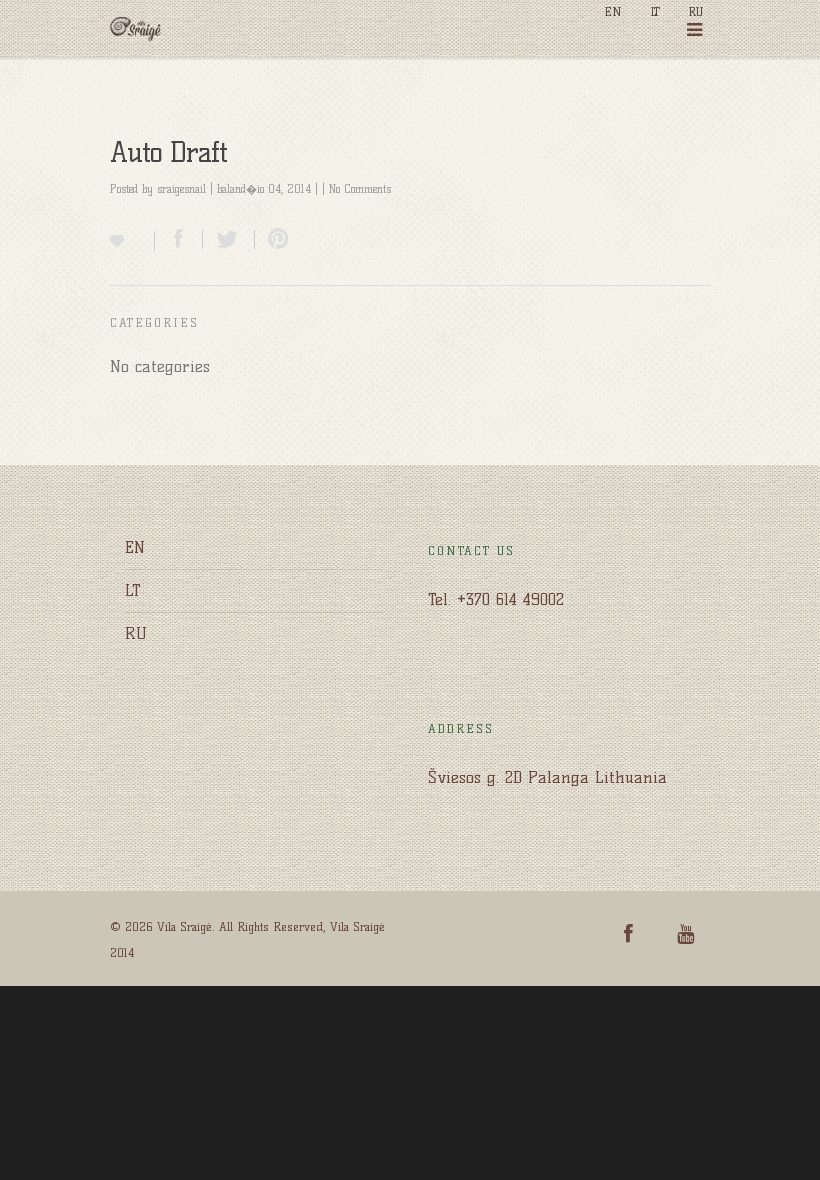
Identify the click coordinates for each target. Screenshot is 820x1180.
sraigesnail (181, 189)
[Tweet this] (229, 239)
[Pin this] (274, 239)
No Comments (360, 189)
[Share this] (179, 239)
